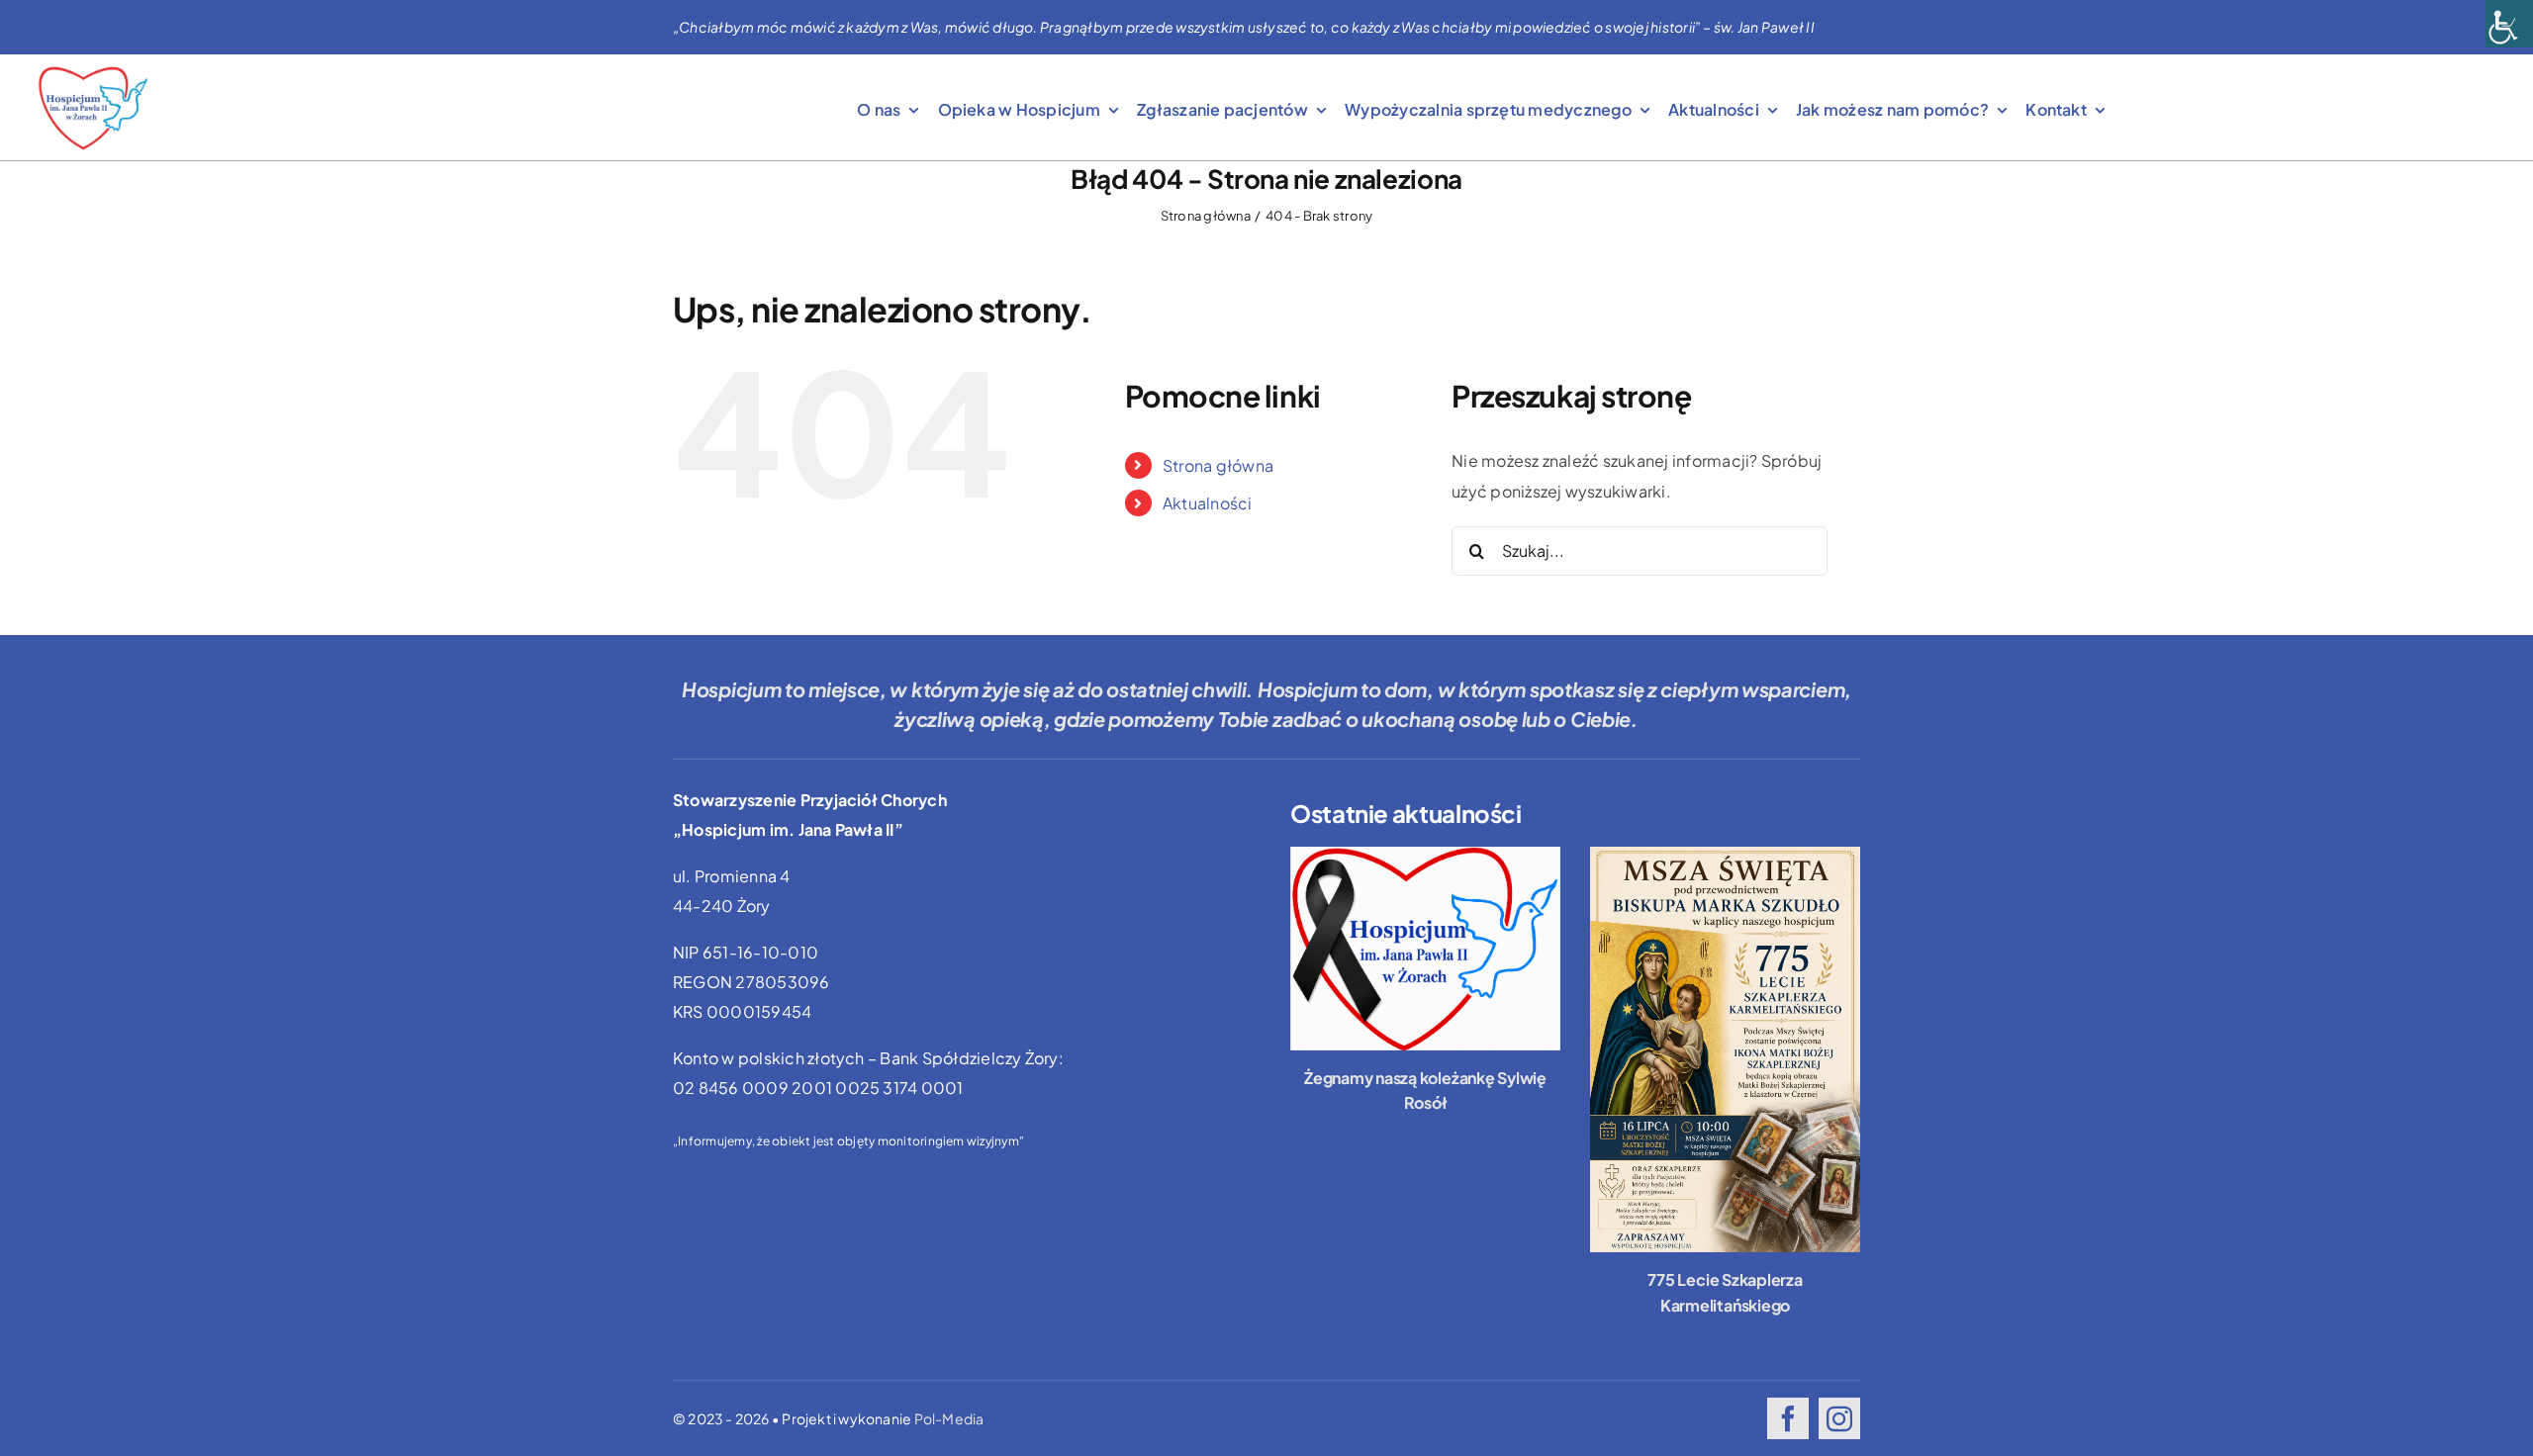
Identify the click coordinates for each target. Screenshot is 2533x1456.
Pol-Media (949, 1418)
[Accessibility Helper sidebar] (2509, 24)
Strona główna (1218, 465)
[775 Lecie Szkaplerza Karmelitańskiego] (1725, 1049)
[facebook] (1788, 1418)
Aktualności (1208, 503)
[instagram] (1839, 1418)
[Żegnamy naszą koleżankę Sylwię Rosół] (1425, 948)
